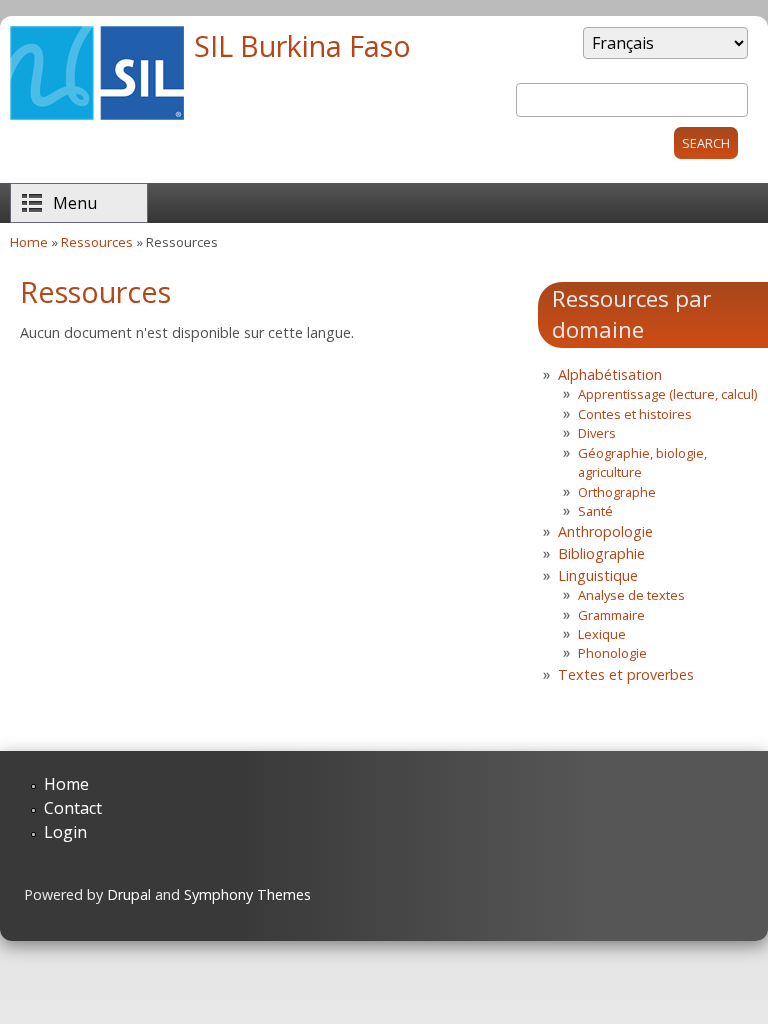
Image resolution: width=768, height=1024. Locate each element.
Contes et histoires (635, 414)
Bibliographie (601, 553)
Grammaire (611, 615)
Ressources (97, 242)
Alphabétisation (610, 374)
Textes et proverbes (626, 674)
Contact (73, 808)
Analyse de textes (631, 595)
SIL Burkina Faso (302, 45)
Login (65, 832)
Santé (595, 511)
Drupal (129, 894)
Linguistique (598, 575)
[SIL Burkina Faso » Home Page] (97, 114)
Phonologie (612, 653)
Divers (597, 433)
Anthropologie (605, 531)
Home (29, 242)
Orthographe (617, 492)
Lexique (602, 634)
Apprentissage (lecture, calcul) (667, 394)
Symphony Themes (247, 894)
